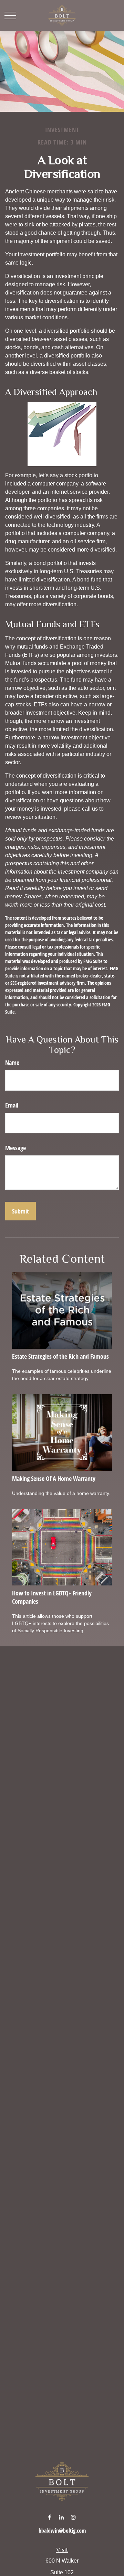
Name (12, 1062)
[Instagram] (74, 2517)
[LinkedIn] (61, 2517)
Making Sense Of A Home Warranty (54, 1478)
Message (15, 1148)
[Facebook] (49, 2517)
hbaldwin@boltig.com (62, 2531)
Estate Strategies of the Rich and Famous (60, 1356)
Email (12, 1105)
